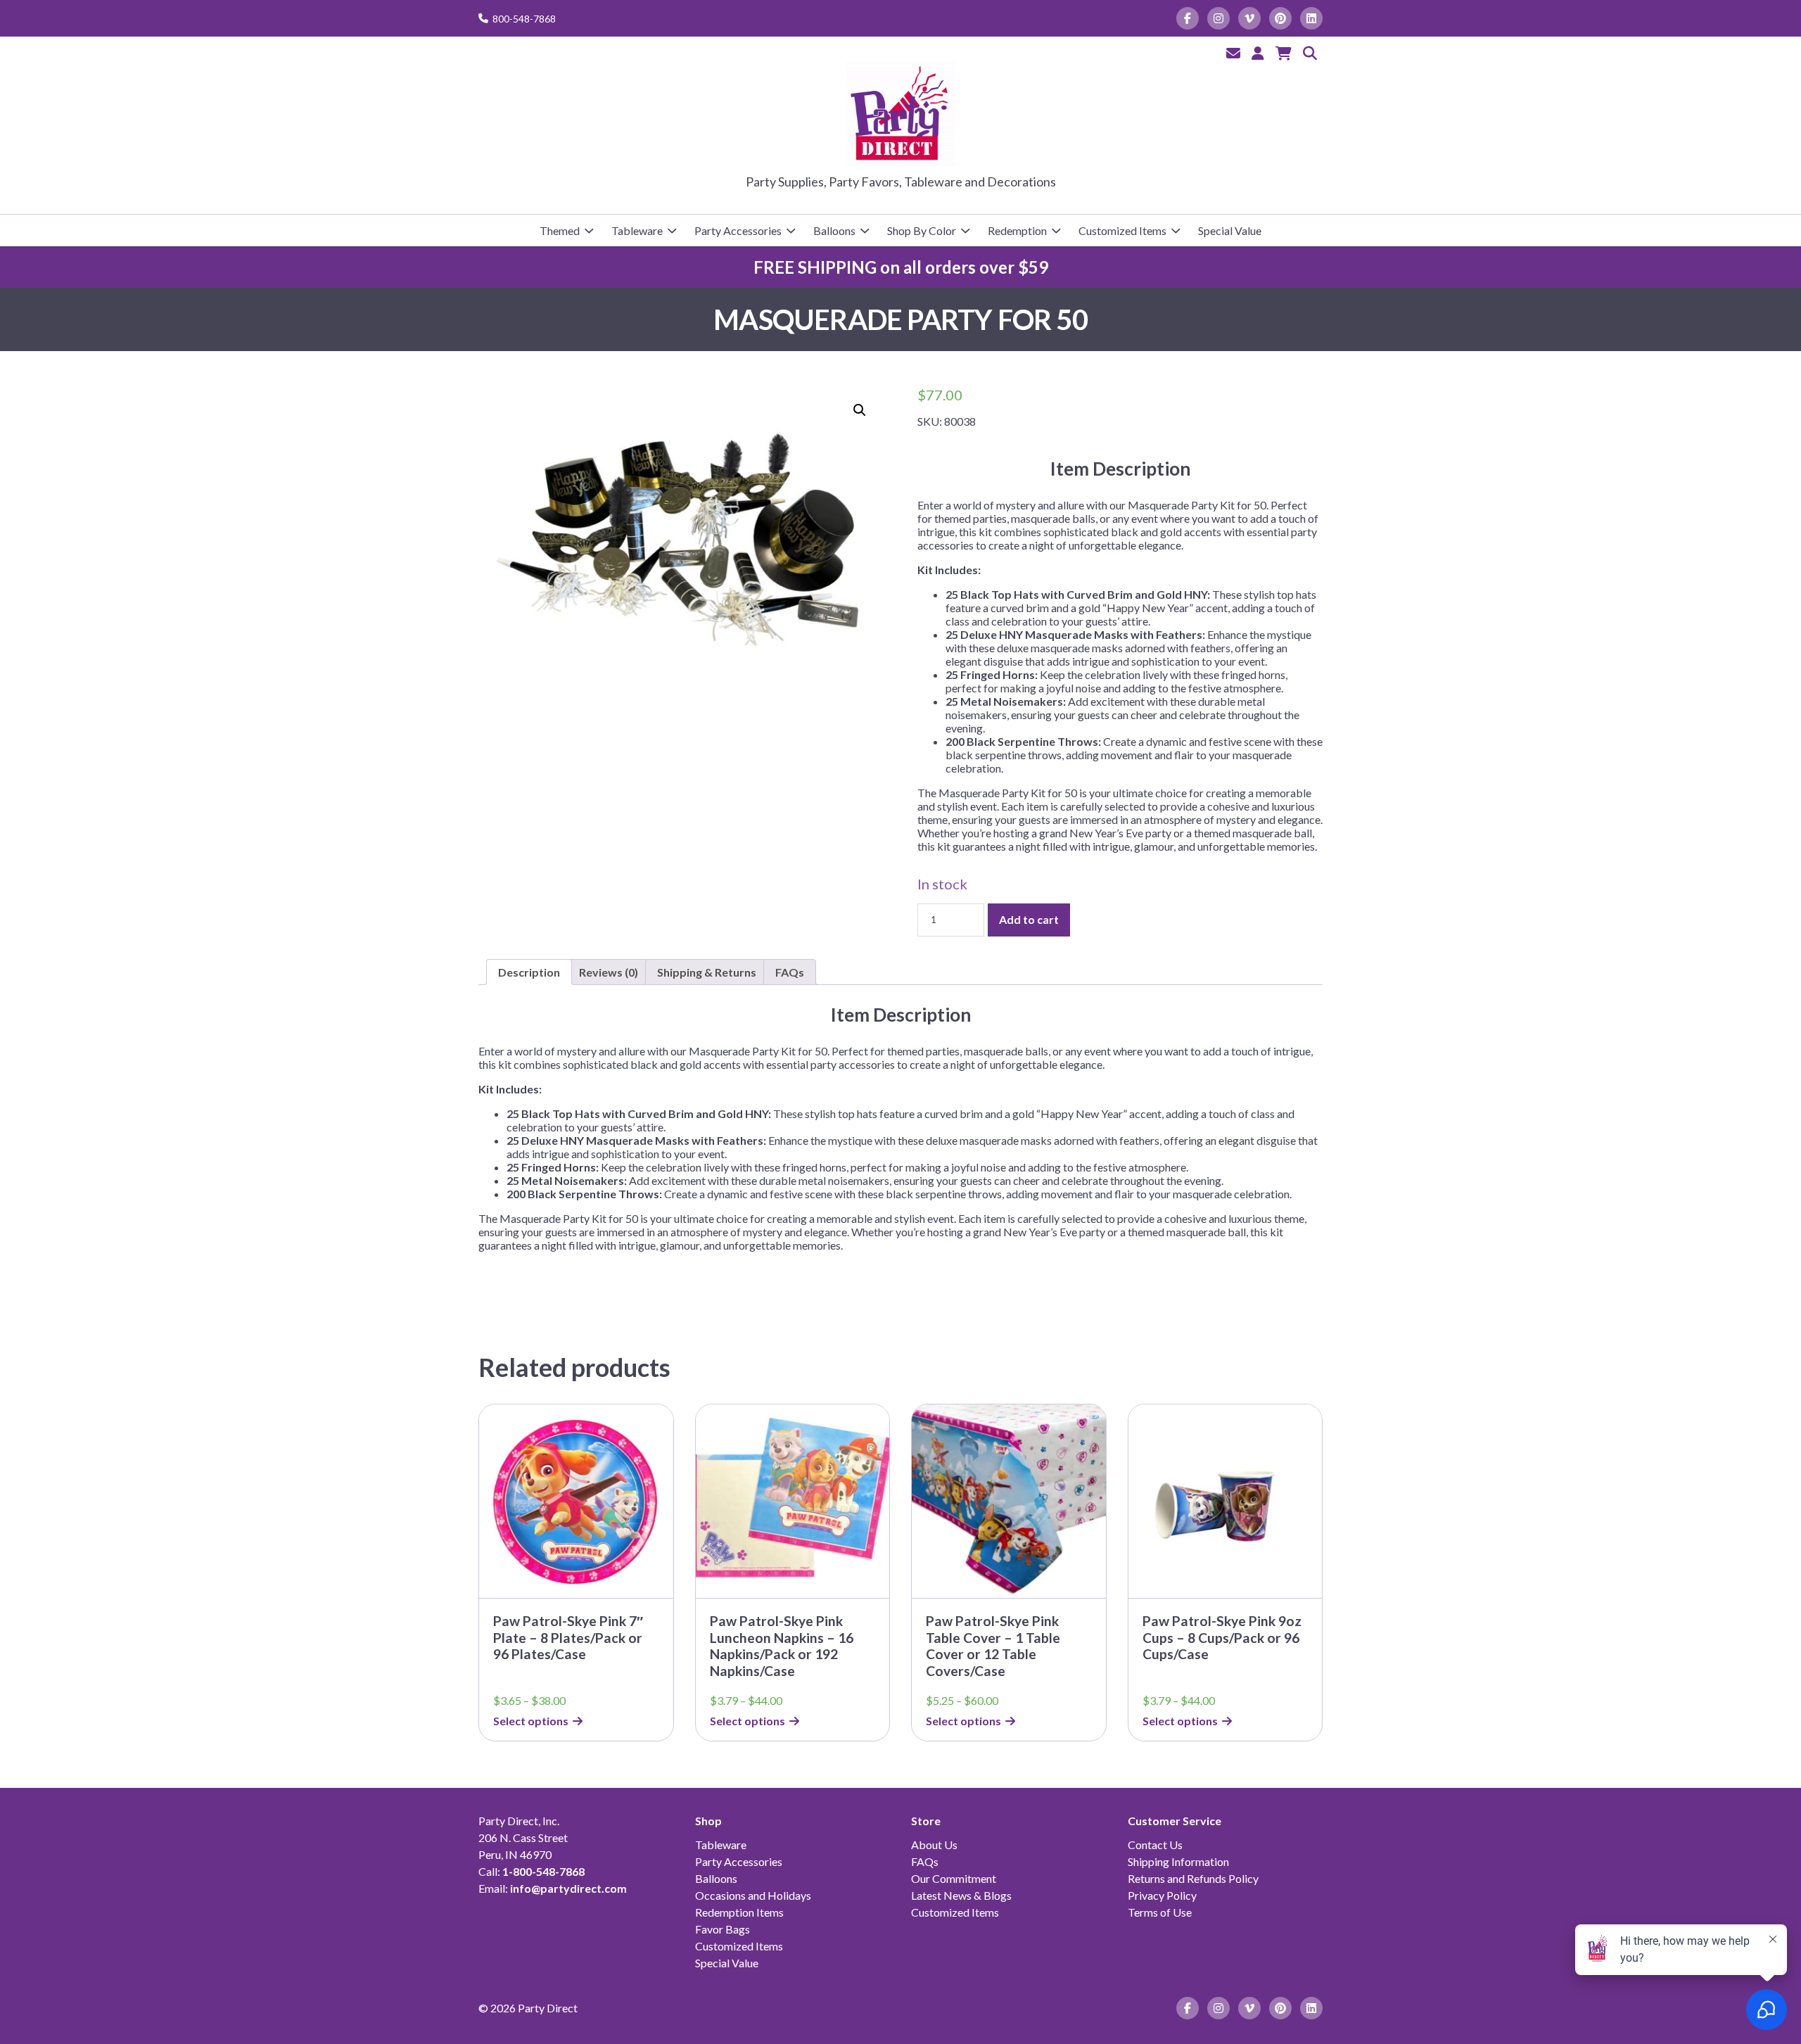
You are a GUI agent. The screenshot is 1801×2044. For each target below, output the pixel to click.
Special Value (1230, 230)
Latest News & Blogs (961, 1895)
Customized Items (1122, 230)
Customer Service (1175, 1821)
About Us (934, 1845)
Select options (531, 1721)
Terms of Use (1160, 1912)
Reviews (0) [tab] (609, 972)
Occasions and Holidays (753, 1895)
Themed (560, 230)
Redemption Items (739, 1912)
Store (926, 1821)
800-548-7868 (524, 19)
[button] (860, 410)
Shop (708, 1821)
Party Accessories (738, 230)
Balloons (834, 230)
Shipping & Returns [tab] (707, 972)
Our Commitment (954, 1878)
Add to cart (1029, 919)
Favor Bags (723, 1929)
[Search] (1310, 53)
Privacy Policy (1162, 1895)
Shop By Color (922, 230)
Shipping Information (1178, 1861)
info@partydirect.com (568, 1888)
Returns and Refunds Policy (1193, 1878)
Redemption (1017, 230)
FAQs (925, 1861)
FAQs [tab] (790, 972)
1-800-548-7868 (543, 1871)
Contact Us (1155, 1845)
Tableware (637, 230)
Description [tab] (529, 972)
